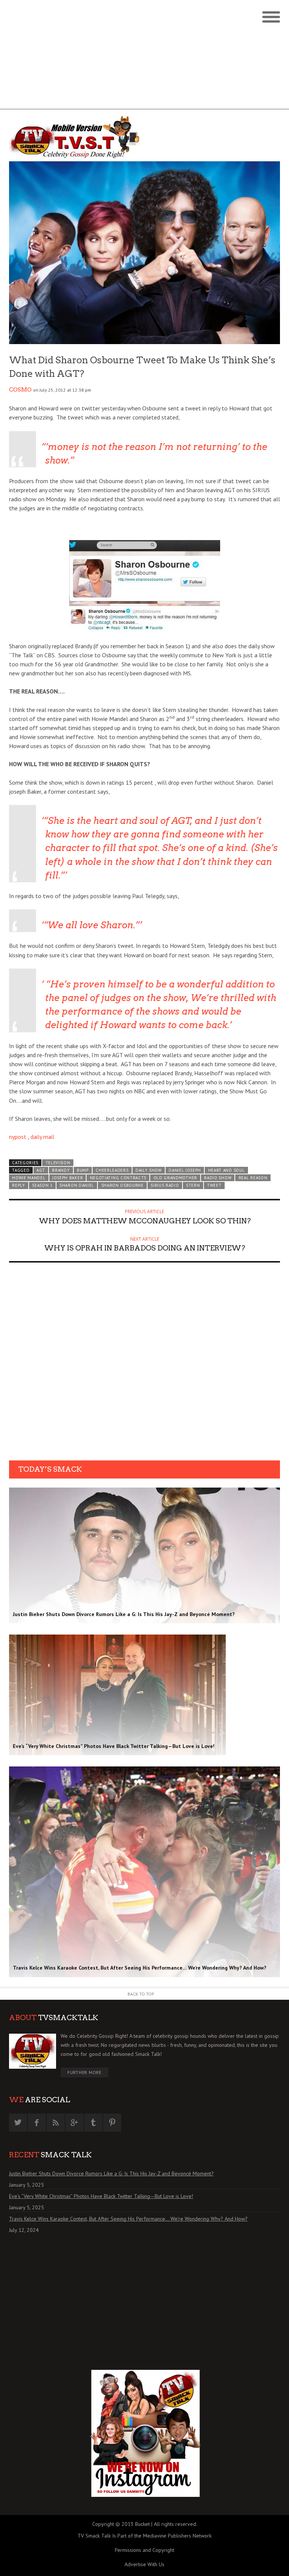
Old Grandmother (175, 1178)
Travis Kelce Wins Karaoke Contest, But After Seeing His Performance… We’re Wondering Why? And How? (128, 2219)
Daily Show (149, 1170)
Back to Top (141, 1994)
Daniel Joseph (185, 1170)
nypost (18, 1137)
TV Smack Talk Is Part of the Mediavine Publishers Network (144, 2536)
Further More (84, 2072)
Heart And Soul (227, 1170)
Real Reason (253, 1178)
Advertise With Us (144, 2564)
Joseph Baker (68, 1178)
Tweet (214, 1185)
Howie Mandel (29, 1178)
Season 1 (42, 1185)
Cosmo (20, 390)
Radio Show (218, 1178)
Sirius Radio (165, 1185)
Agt (41, 1170)
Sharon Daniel (77, 1185)
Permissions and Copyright (144, 2550)
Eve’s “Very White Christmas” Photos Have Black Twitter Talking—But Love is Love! (101, 2196)
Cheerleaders (112, 1170)
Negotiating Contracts (118, 1178)
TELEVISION (58, 1163)
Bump (83, 1170)
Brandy (61, 1170)
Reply (18, 1185)
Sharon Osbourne (122, 1185)
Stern (193, 1185)
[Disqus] (144, 1364)
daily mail (42, 1137)
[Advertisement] (144, 57)
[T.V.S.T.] (77, 137)
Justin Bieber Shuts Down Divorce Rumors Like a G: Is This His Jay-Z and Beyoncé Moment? (111, 2173)
